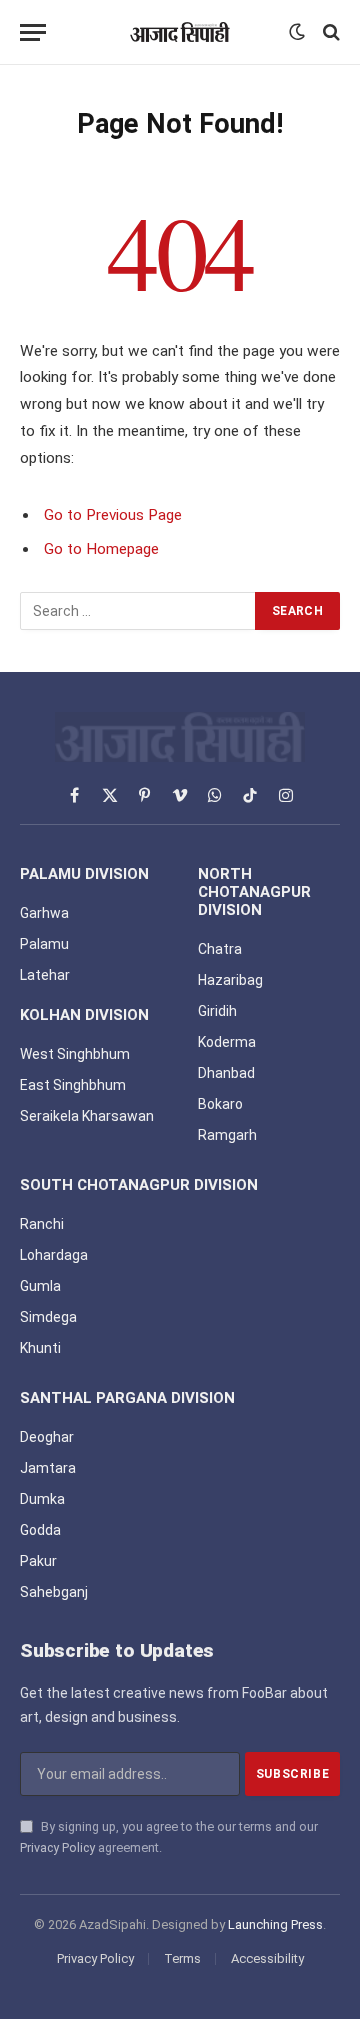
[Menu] (33, 32)
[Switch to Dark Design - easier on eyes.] (297, 32)
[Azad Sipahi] (180, 32)
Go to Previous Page (113, 515)
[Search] (329, 32)
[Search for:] (138, 611)
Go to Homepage (101, 549)
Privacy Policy (57, 1847)
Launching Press (275, 1924)
